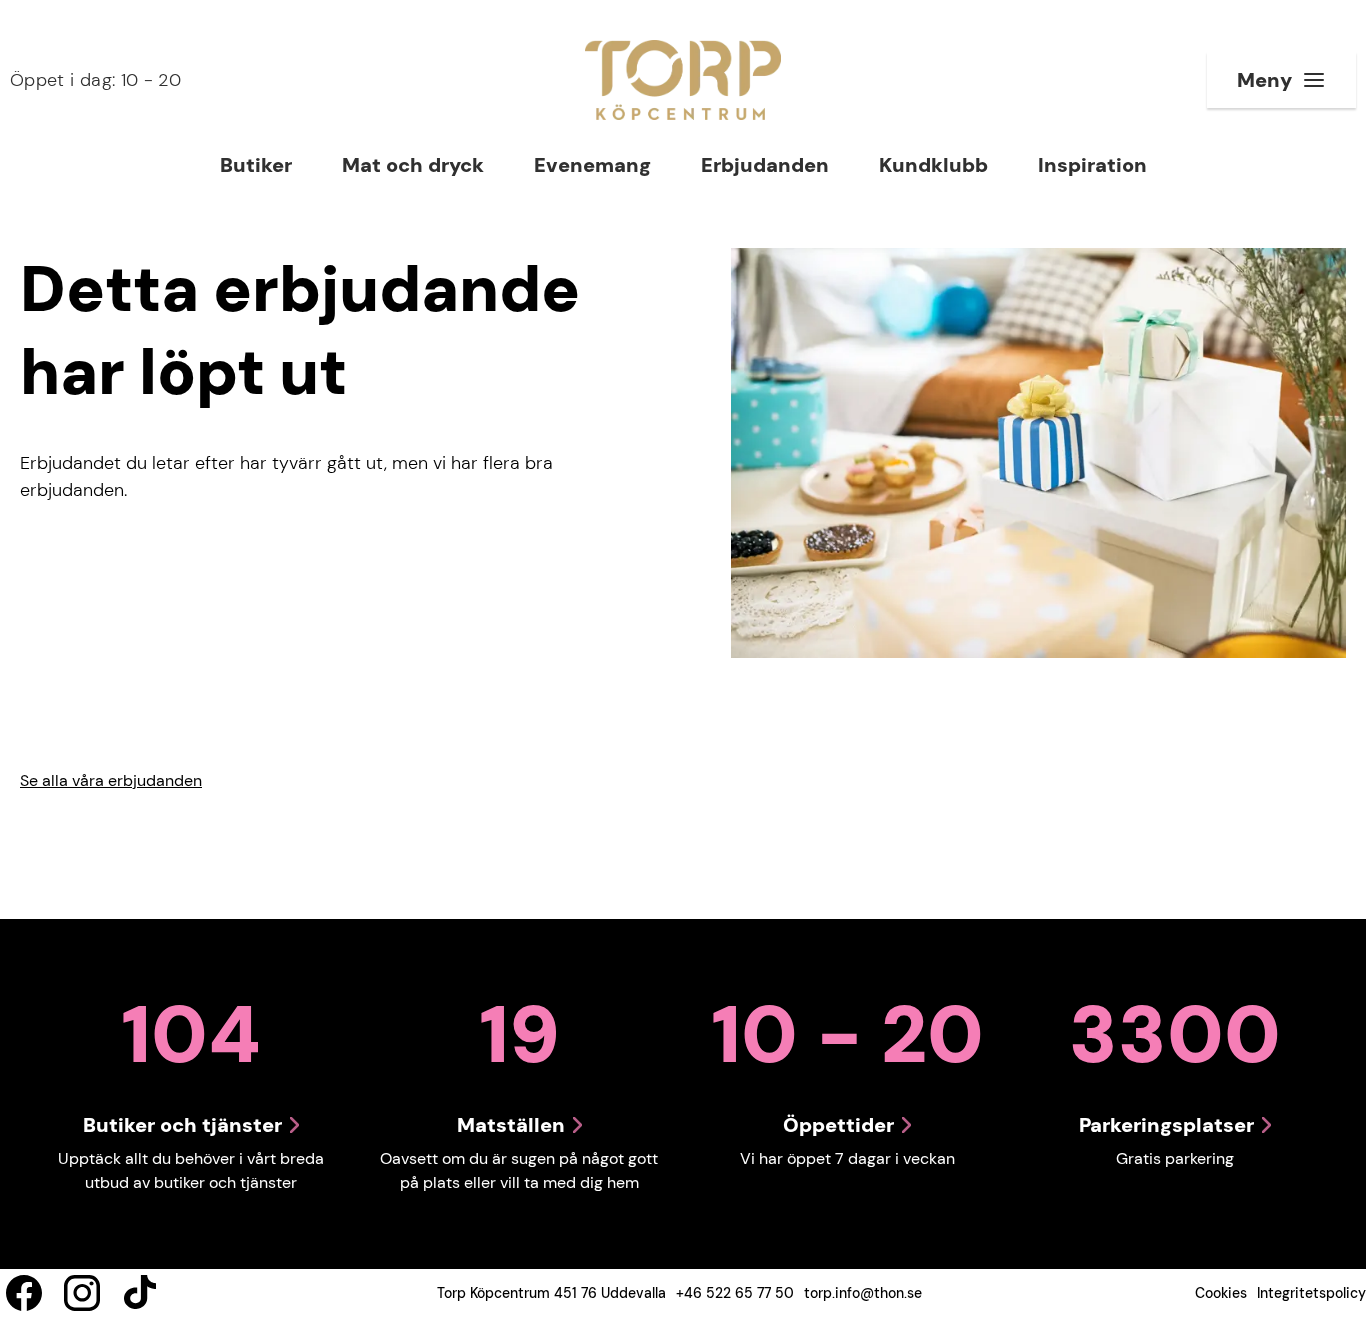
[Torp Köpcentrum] (683, 80)
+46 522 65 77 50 (735, 1293)
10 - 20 (95, 80)
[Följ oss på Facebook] (24, 1293)
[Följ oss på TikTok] (140, 1293)
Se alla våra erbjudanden (111, 780)
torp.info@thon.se (863, 1293)
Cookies (1221, 1293)
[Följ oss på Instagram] (82, 1293)
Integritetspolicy (1311, 1293)
